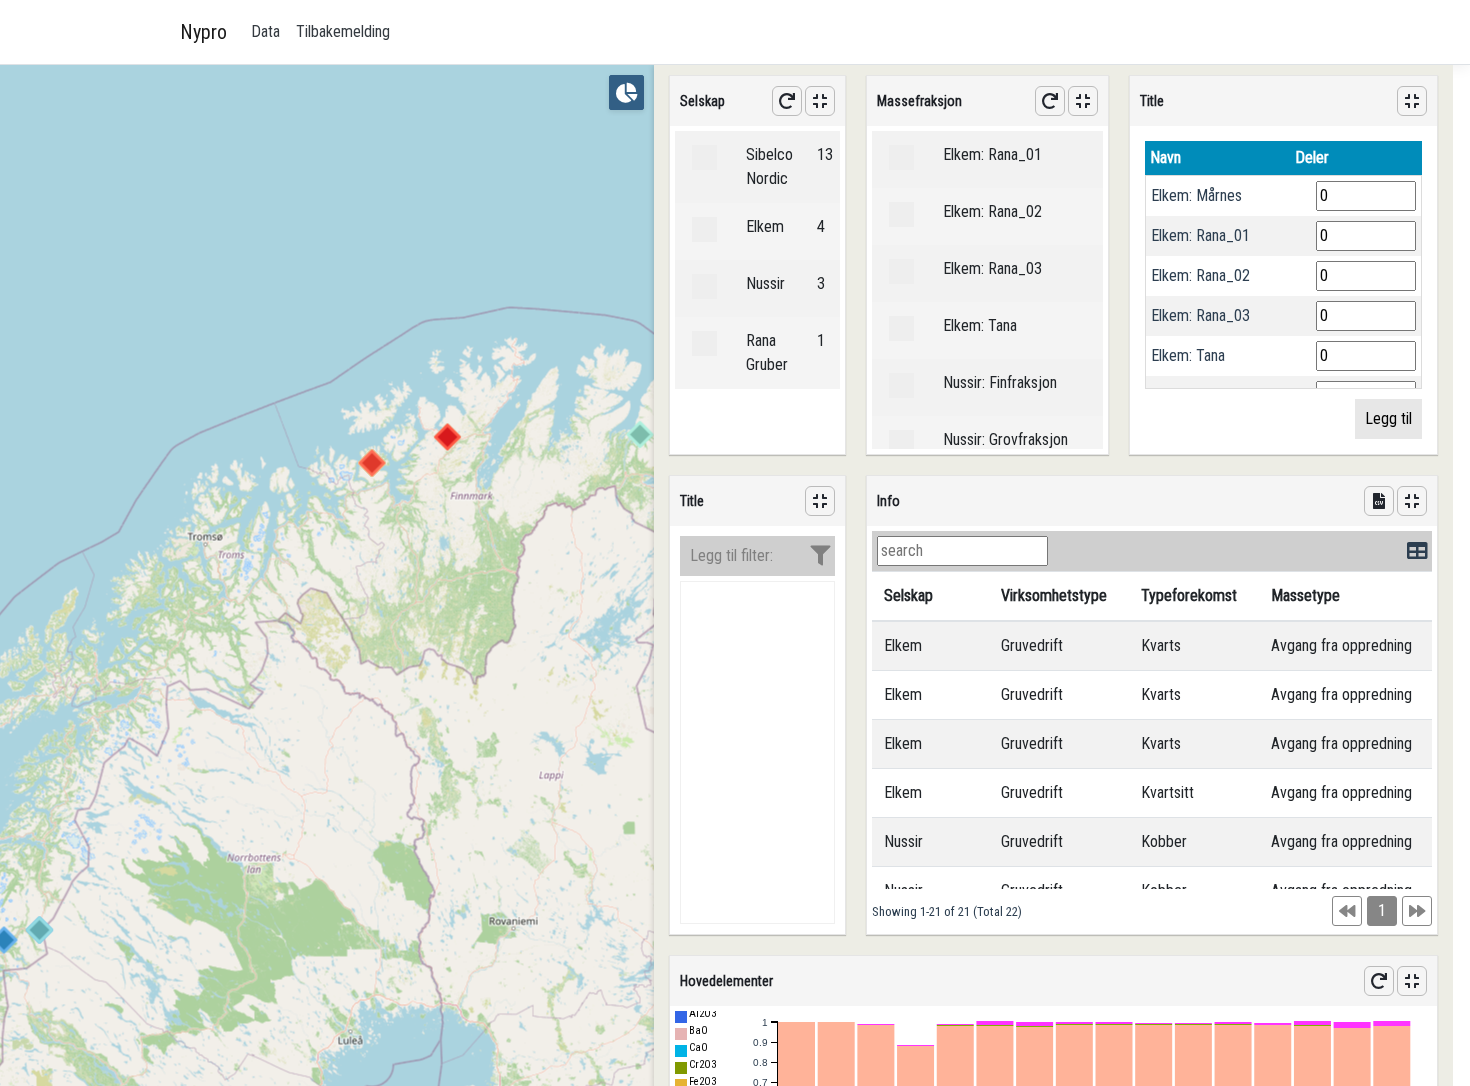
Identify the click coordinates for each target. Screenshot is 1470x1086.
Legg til (1388, 418)
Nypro (203, 32)
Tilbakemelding (343, 31)
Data (265, 31)
